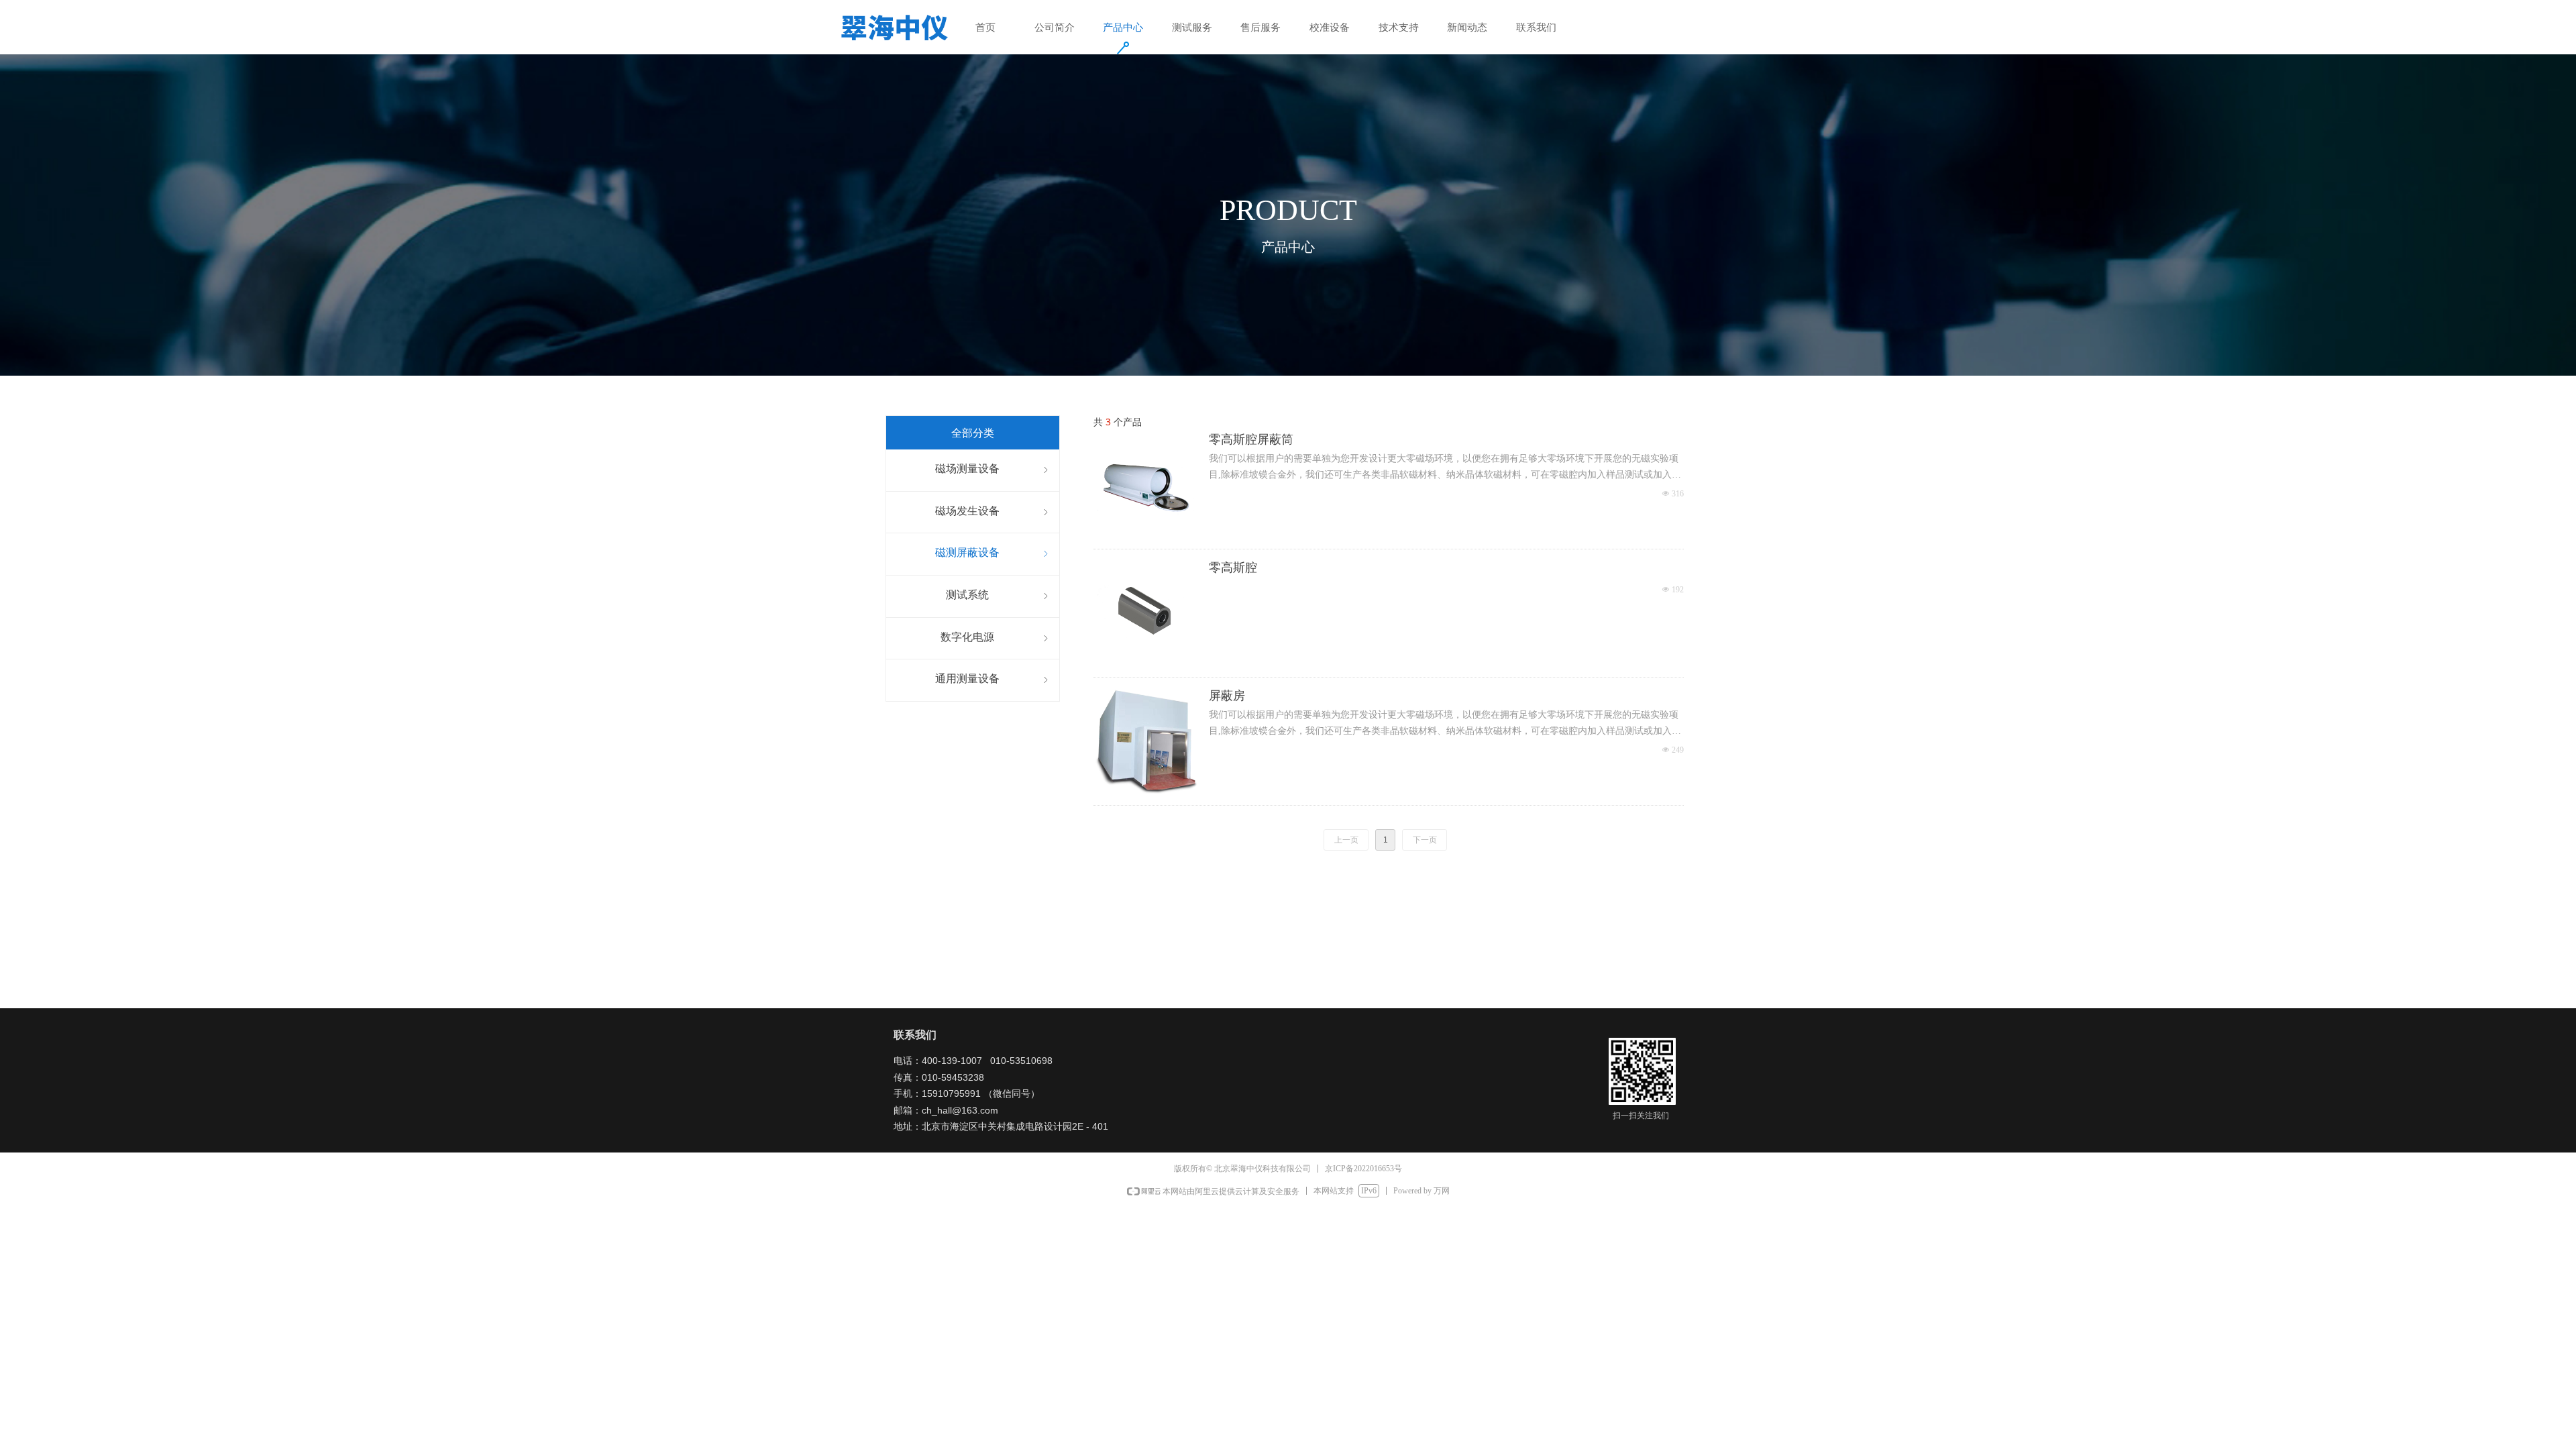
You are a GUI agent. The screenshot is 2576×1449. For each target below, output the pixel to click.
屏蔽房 (1227, 696)
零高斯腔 (1233, 568)
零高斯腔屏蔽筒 (1251, 439)
